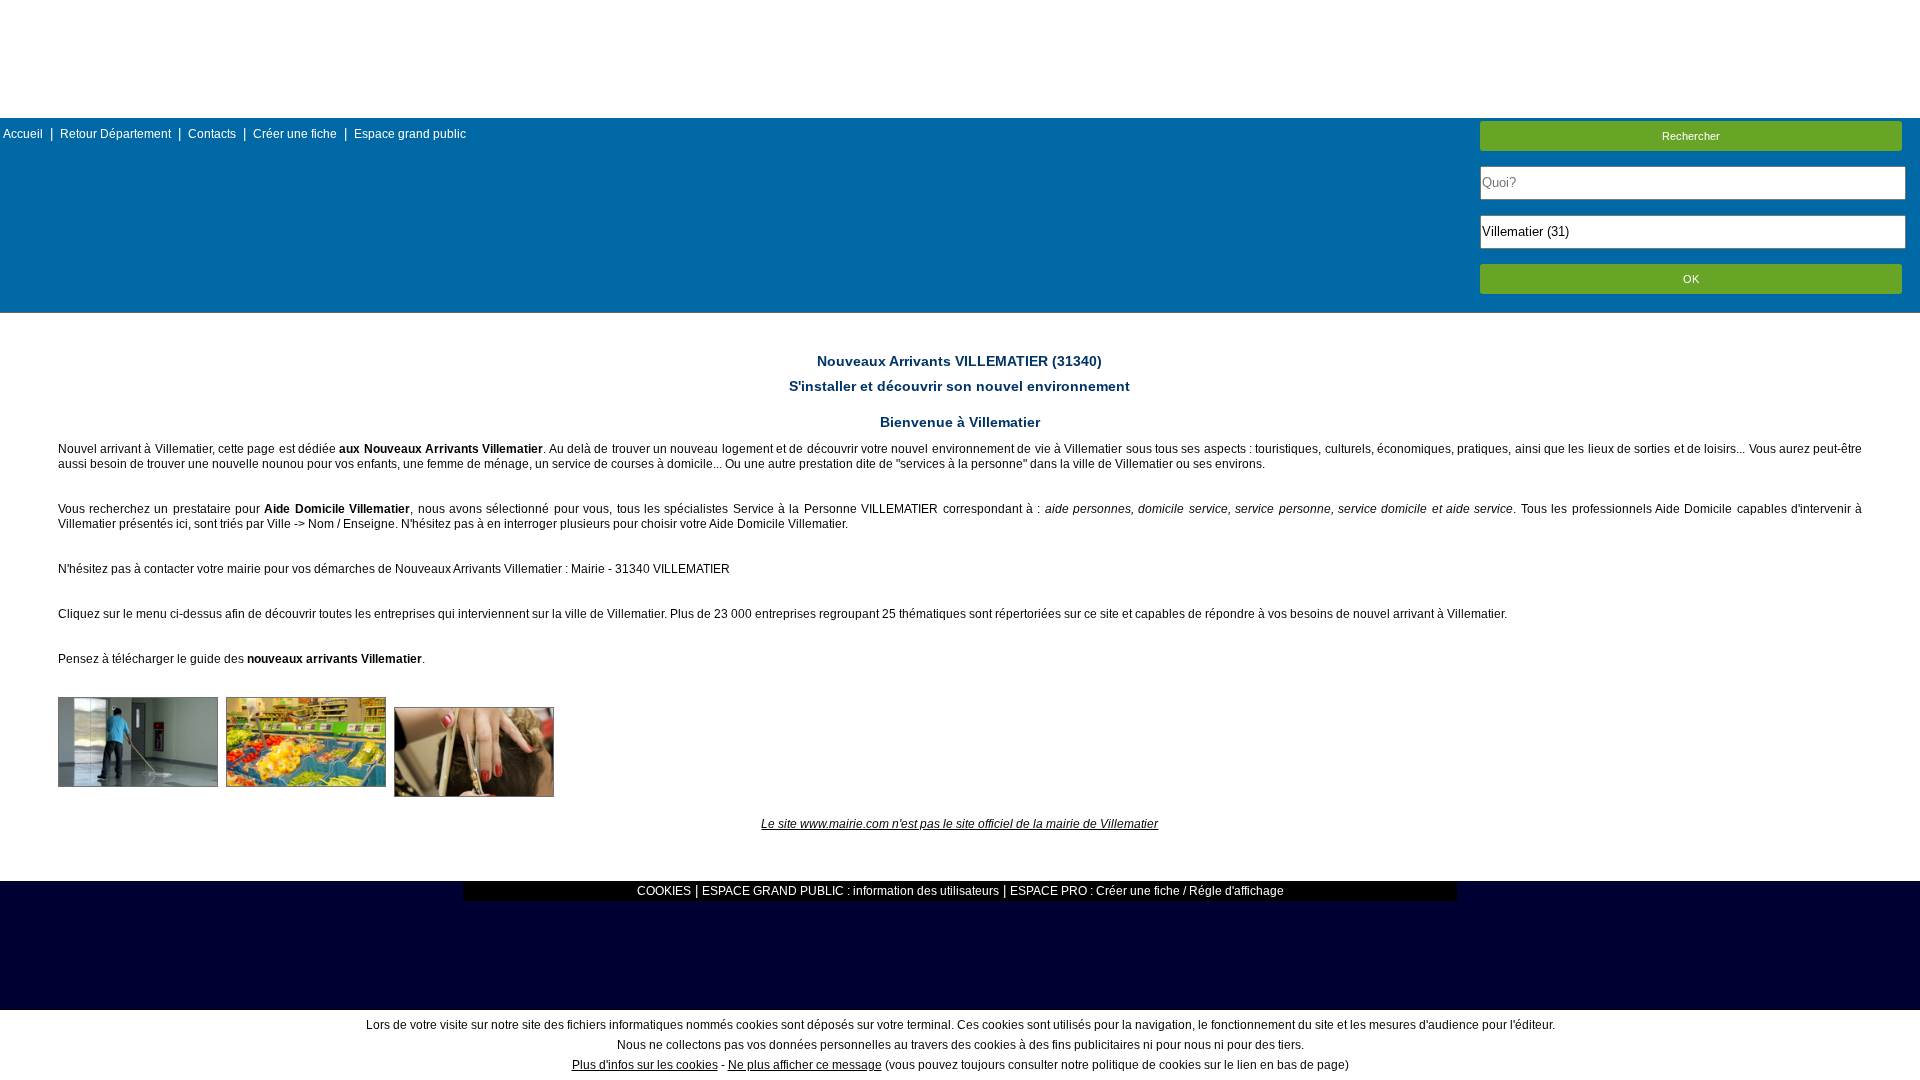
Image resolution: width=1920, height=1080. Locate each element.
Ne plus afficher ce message (805, 1065)
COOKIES (664, 891)
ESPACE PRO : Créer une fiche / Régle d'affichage (1147, 891)
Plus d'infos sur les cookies (645, 1065)
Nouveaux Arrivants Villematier (478, 569)
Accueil (23, 134)
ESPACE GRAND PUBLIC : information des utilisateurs (850, 891)
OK (1691, 279)
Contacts (212, 134)
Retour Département (115, 134)
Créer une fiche (295, 134)
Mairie (588, 569)
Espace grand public (410, 134)
